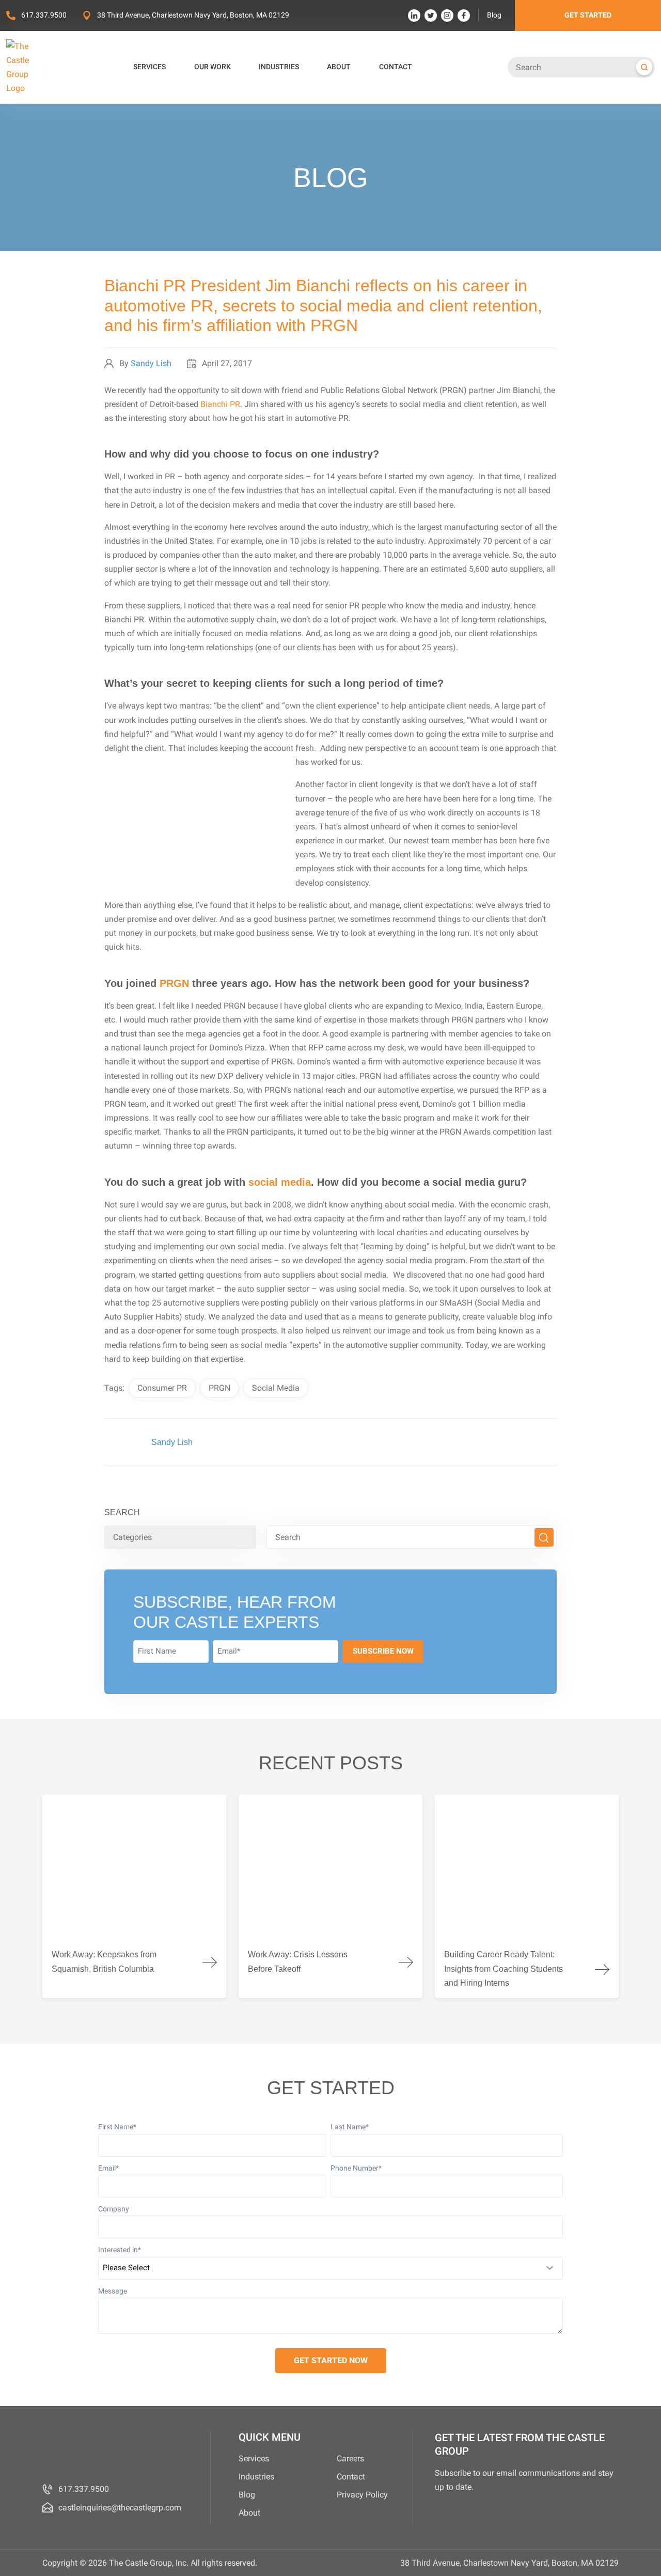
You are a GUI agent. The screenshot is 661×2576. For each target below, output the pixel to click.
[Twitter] (431, 15)
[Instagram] (447, 15)
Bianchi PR (220, 404)
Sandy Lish (151, 363)
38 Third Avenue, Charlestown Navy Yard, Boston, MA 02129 (193, 15)
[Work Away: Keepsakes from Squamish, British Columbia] (134, 1896)
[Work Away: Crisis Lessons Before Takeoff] (330, 1896)
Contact (351, 2477)
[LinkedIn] (414, 15)
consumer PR (162, 1388)
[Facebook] (464, 15)
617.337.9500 (44, 15)
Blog (494, 15)
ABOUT (339, 67)
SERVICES (149, 67)
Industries (256, 2477)
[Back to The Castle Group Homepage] (29, 67)
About (249, 2513)
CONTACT (396, 67)
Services (254, 2459)
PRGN (174, 983)
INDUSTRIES (279, 67)
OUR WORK (213, 67)
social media (280, 1182)
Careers (350, 2459)
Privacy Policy (362, 2495)
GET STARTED (588, 15)
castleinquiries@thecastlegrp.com (120, 2508)
